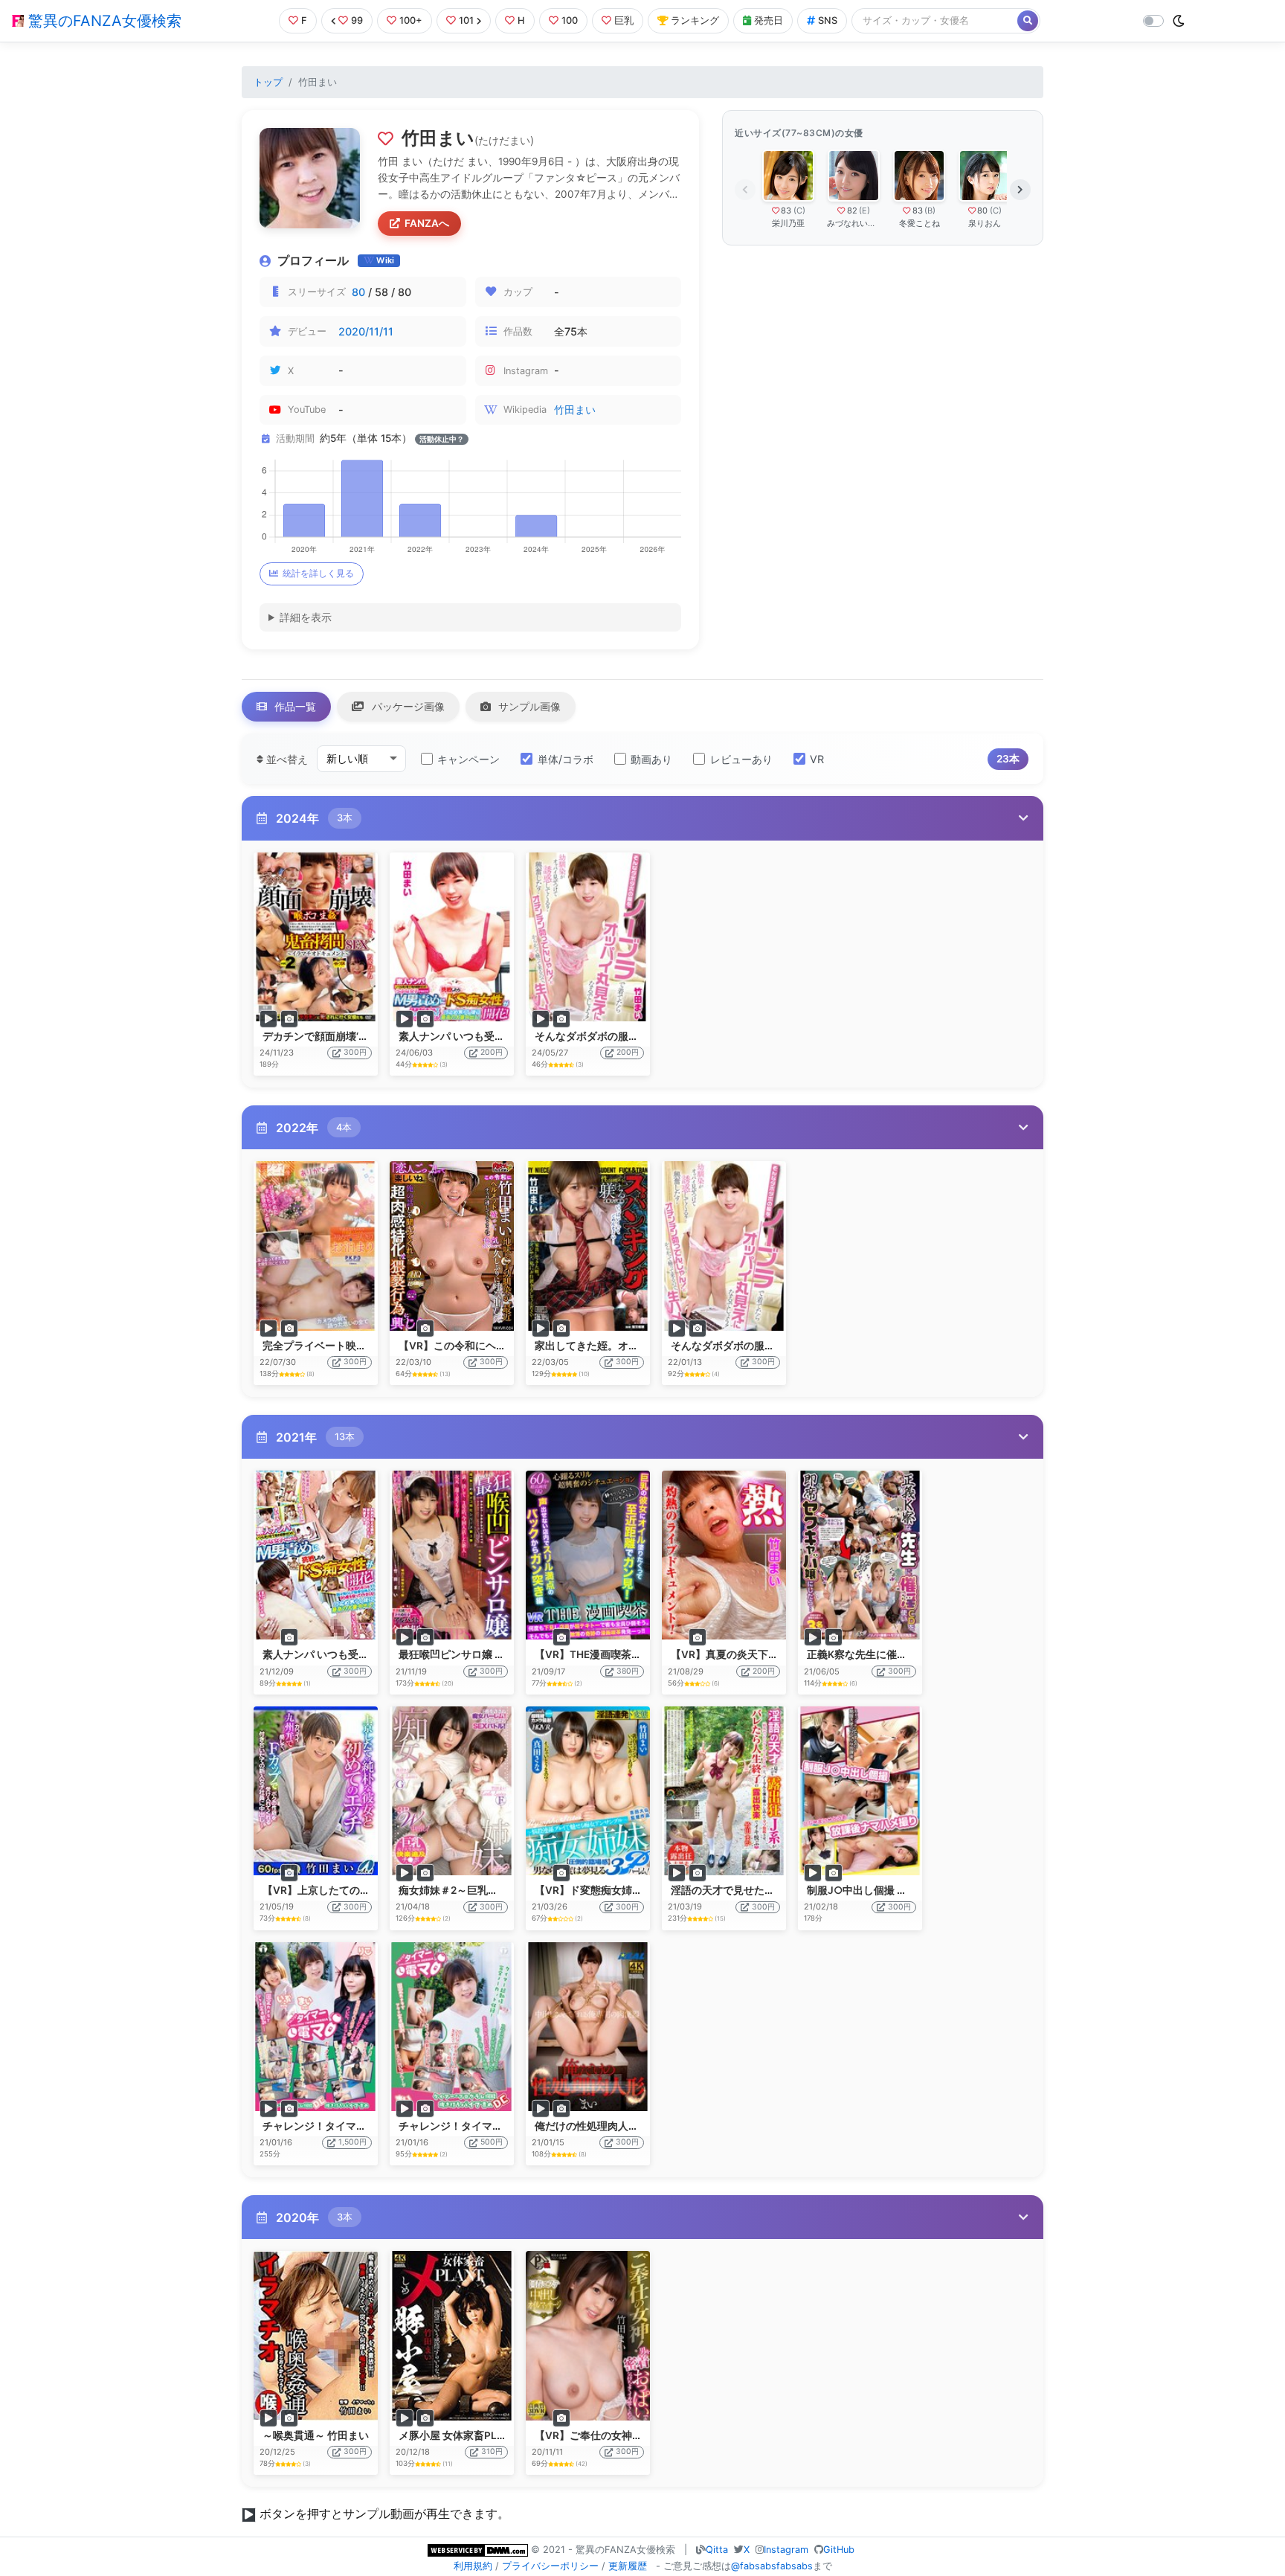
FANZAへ (427, 223)
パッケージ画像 (407, 706)
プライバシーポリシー (550, 2566)
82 (852, 211)
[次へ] (1020, 190)
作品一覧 (294, 706)
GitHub (839, 2550)
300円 (355, 1052)
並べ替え (286, 759)
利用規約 (473, 2566)
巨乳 (624, 20)
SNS (828, 20)
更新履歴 (628, 2566)
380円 (628, 1671)
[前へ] (745, 190)
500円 (492, 2142)
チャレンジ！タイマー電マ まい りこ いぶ (360, 2126)
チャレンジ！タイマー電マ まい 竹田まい (495, 2126)
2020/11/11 (366, 331)
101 (466, 20)
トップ (268, 82)
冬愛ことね (920, 223)
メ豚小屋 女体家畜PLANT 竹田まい (480, 2435)
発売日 (769, 20)
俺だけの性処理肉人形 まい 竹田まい (620, 2126)
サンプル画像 (528, 706)
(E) (864, 211)
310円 (492, 2451)
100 (570, 20)
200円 (492, 1052)
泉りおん (985, 223)
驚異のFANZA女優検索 (103, 21)
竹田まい (575, 409)
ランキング (695, 20)
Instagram (786, 2550)
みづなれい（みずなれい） (854, 223)
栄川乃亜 (788, 223)
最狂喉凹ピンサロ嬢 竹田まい (467, 1654)
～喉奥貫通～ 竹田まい (316, 2435)
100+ (411, 20)
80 (358, 292)
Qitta (717, 2550)
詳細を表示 (306, 617)
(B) (930, 211)
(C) (799, 211)
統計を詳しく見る (318, 573)
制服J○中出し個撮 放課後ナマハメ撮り (899, 1890)
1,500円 (352, 2142)
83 (786, 211)
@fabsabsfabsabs (772, 2566)
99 (357, 20)
